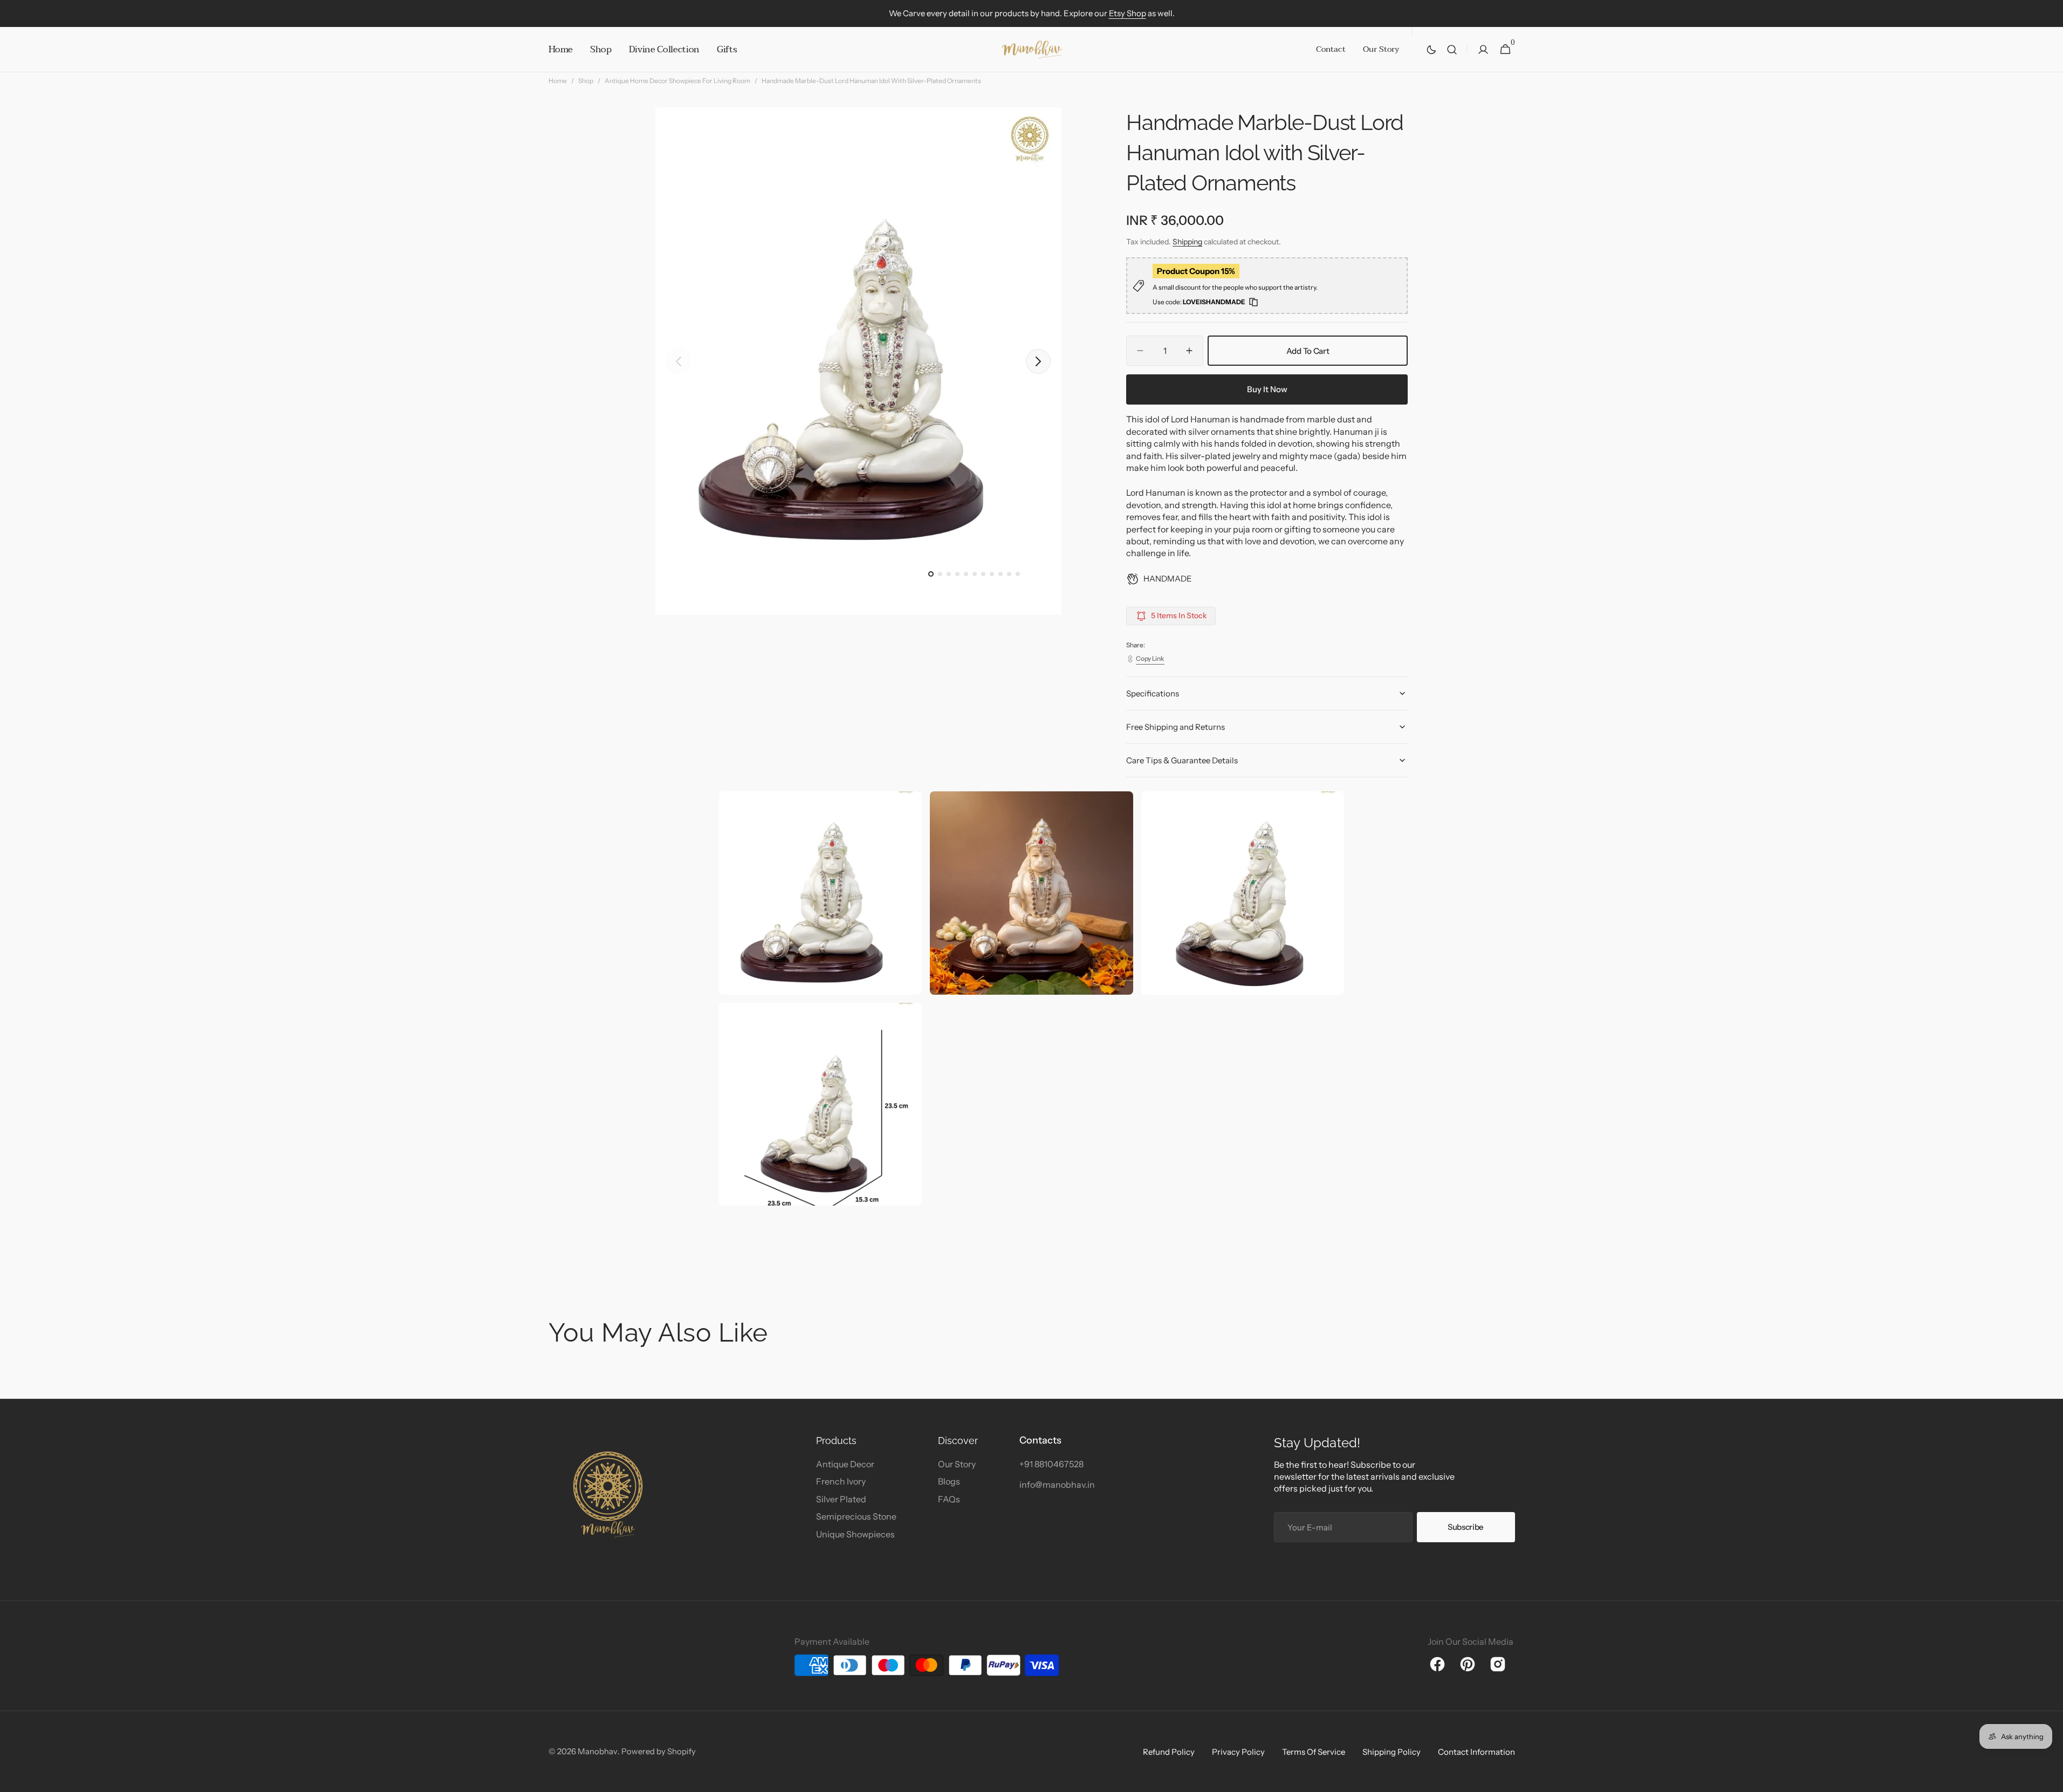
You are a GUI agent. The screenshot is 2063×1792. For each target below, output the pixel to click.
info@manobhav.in (1057, 1485)
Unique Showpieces (855, 1534)
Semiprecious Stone (856, 1516)
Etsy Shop (1128, 13)
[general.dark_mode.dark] (1431, 50)
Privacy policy (1238, 1752)
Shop (586, 81)
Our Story (957, 1464)
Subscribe (1466, 1527)
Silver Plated (841, 1499)
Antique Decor (845, 1464)
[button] (1452, 50)
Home (558, 81)
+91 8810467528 (1051, 1464)
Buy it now (1267, 389)
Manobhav (598, 1751)
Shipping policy (1392, 1752)
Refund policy (1169, 1752)
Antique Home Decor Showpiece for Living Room (677, 81)
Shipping (1187, 242)
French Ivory (841, 1481)
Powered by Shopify (659, 1751)
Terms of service (1314, 1752)
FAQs (949, 1499)
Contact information (1476, 1752)
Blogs (949, 1481)
